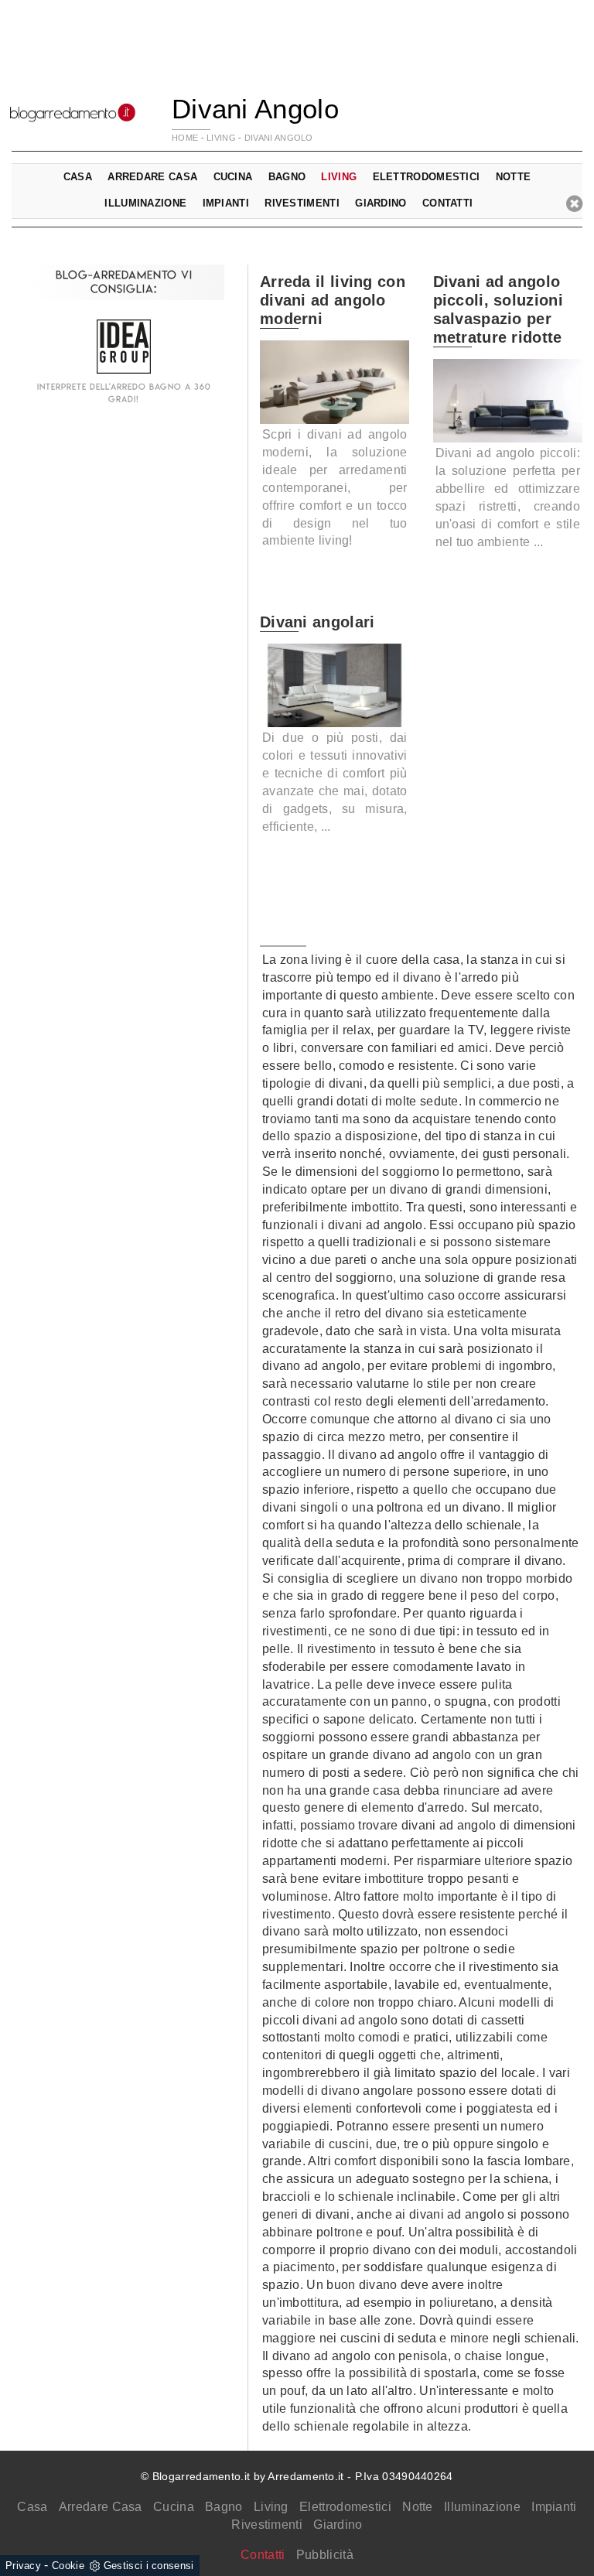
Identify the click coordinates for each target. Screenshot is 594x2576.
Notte (418, 2507)
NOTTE (514, 177)
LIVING (221, 138)
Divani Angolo (279, 138)
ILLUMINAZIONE (145, 203)
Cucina (174, 2507)
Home (185, 138)
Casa (32, 2507)
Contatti (447, 203)
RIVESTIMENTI (302, 203)
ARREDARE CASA (152, 177)
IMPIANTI (226, 203)
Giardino (338, 2525)
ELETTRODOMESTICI (427, 177)
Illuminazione (482, 2507)
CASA (78, 177)
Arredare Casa (101, 2507)
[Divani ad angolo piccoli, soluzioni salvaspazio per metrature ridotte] (508, 401)
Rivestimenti (267, 2525)
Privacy (23, 2566)
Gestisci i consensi (149, 2566)
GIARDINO (381, 203)
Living (271, 2507)
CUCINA (233, 177)
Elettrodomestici (345, 2507)
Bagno (224, 2507)
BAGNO (287, 177)
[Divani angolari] (335, 685)
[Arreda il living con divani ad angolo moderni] (335, 382)
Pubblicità (325, 2555)
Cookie (68, 2566)
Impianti (554, 2507)
